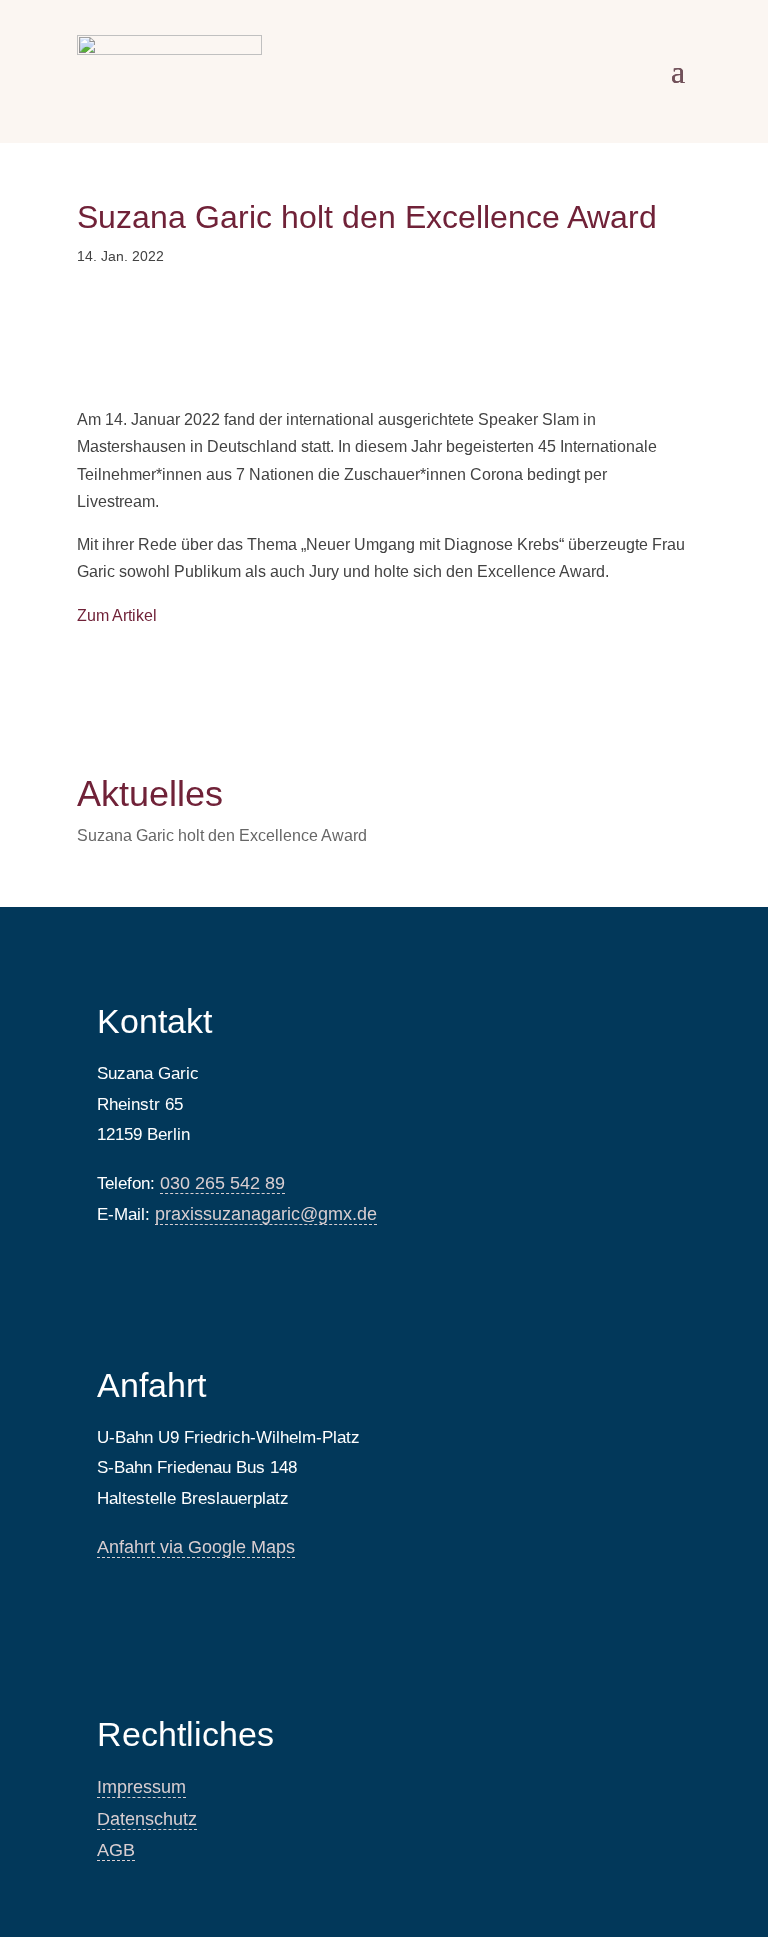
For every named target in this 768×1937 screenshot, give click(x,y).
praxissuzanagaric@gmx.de (266, 1214)
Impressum (141, 1787)
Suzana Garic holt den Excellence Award (222, 835)
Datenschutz (147, 1819)
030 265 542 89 (222, 1183)
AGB (116, 1850)
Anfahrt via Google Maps (196, 1547)
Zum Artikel (117, 615)
